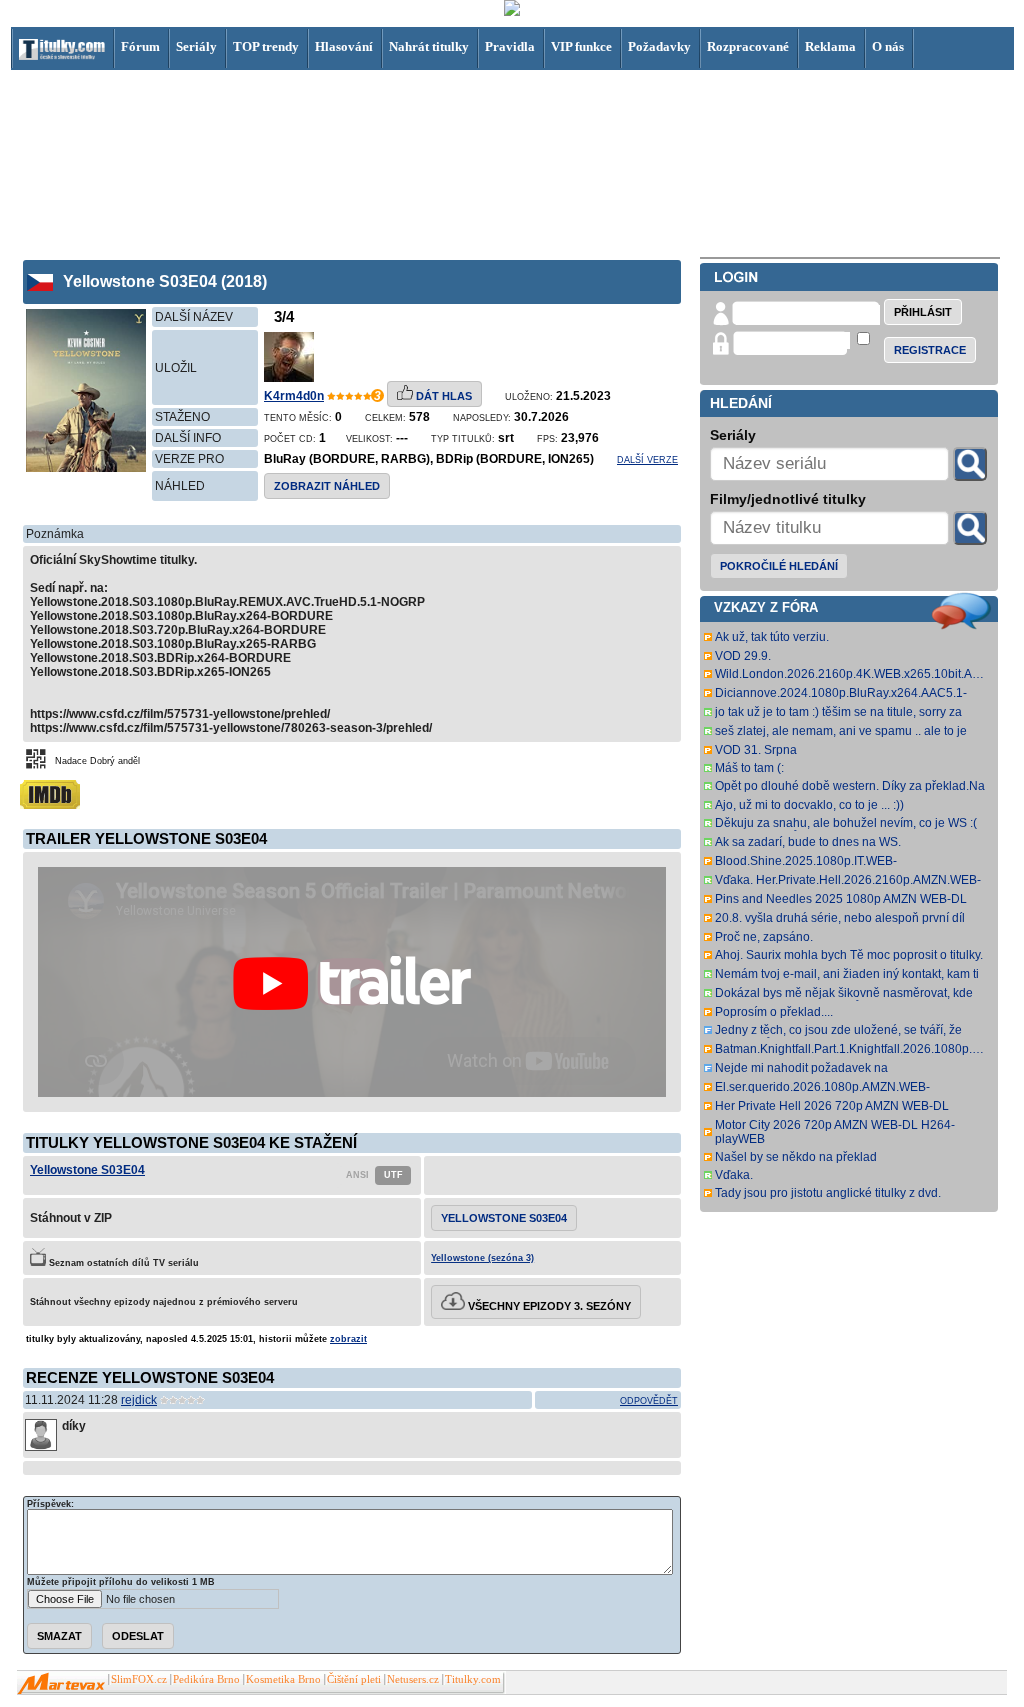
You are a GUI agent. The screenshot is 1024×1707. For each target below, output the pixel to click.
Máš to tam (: (749, 768)
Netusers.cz (413, 1679)
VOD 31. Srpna (756, 750)
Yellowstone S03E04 (87, 1170)
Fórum (140, 46)
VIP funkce (581, 46)
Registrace (930, 350)
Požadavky (659, 46)
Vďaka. (734, 1175)
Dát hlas (442, 396)
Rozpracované (748, 46)
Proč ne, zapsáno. (764, 937)
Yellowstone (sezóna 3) (482, 1258)
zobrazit (348, 1339)
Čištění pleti (354, 1679)
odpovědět (649, 1401)
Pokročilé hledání (779, 566)
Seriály (196, 46)
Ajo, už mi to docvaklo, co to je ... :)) (809, 805)
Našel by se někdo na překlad (796, 1157)
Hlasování (344, 46)
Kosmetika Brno (283, 1679)
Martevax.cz (61, 1684)
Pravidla (510, 46)
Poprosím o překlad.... (774, 1012)
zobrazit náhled (327, 486)
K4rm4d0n (294, 396)
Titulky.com (473, 1679)
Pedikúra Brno (206, 1679)
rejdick (139, 1400)
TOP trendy (266, 46)
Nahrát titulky (429, 46)
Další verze (647, 460)
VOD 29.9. (743, 656)
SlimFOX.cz (139, 1679)
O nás (888, 46)
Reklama (830, 46)
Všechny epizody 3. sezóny (548, 1306)
